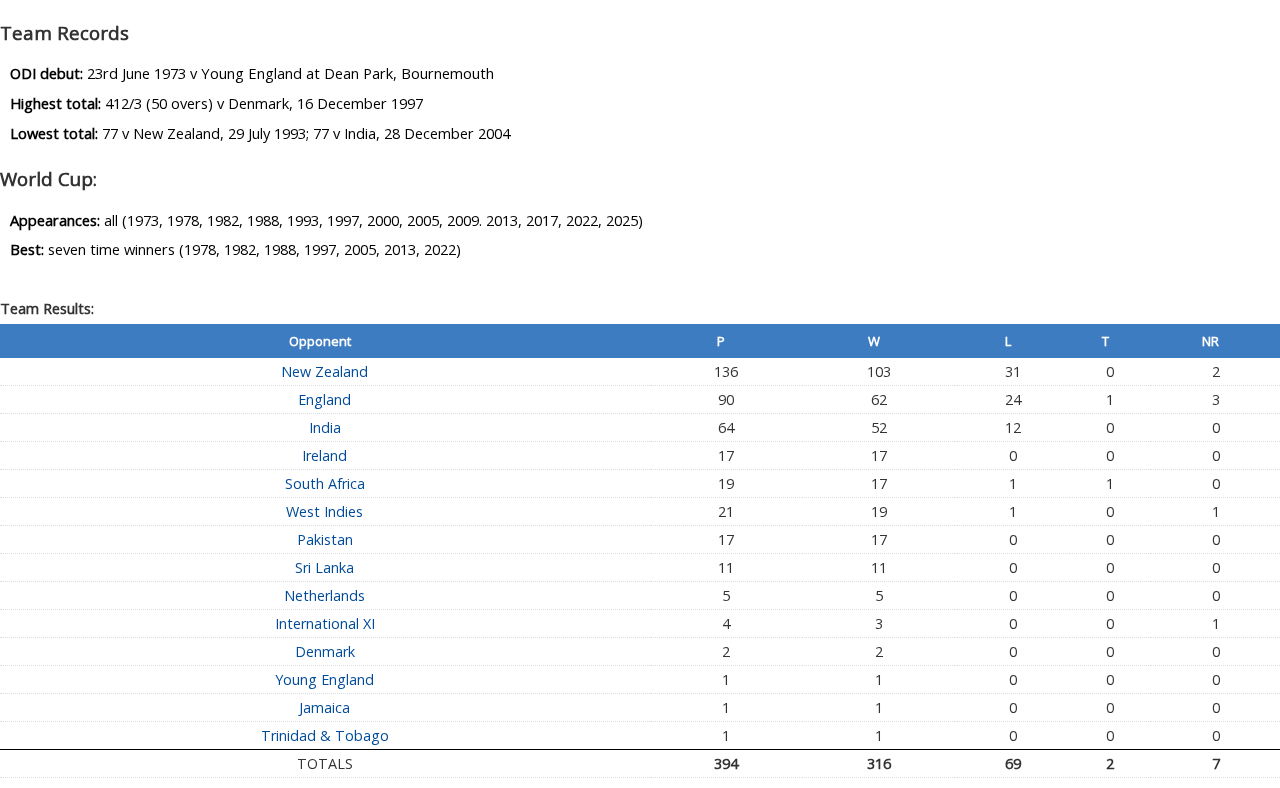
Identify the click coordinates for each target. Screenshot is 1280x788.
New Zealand (324, 371)
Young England (324, 679)
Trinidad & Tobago (325, 735)
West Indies (324, 511)
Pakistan (325, 539)
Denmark (325, 651)
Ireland (324, 455)
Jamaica (324, 707)
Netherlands (324, 595)
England (324, 399)
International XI (325, 623)
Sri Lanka (324, 567)
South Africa (325, 483)
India (325, 427)
